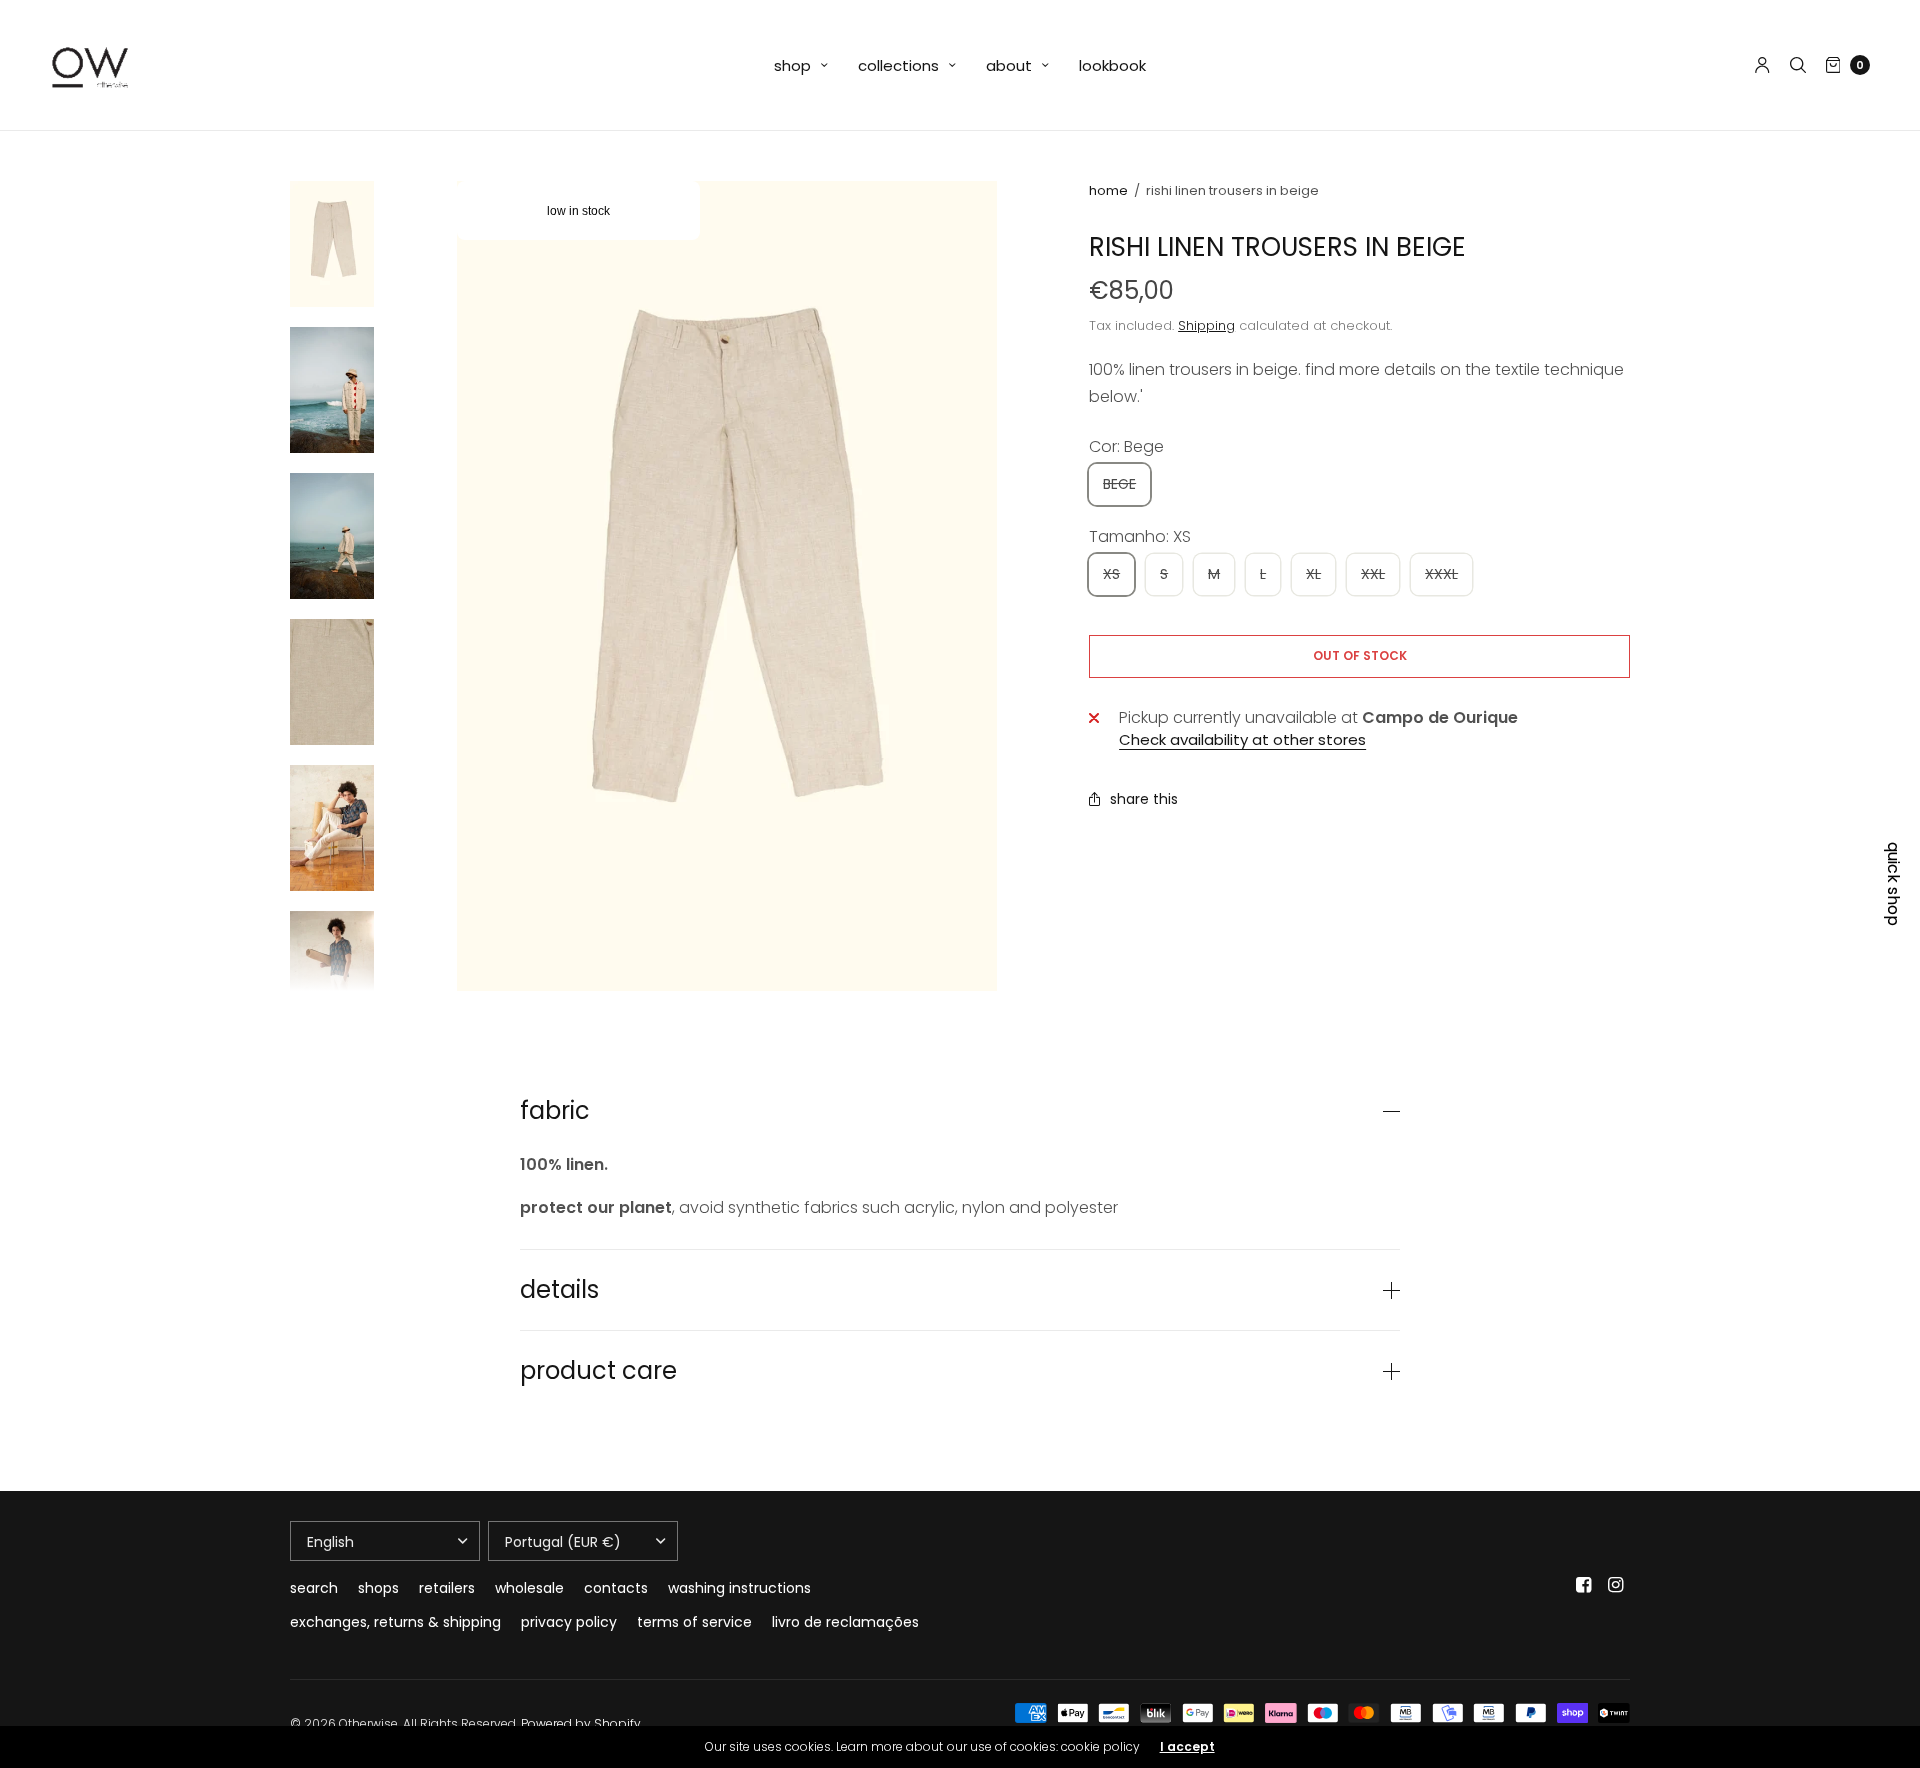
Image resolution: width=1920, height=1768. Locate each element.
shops (378, 1588)
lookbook (1112, 65)
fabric (555, 1111)
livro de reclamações (845, 1622)
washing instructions (739, 1588)
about (1009, 65)
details (559, 1290)
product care (598, 1371)
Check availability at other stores (1242, 739)
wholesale (529, 1588)
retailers (447, 1588)
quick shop (1893, 884)
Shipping (1206, 325)
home (1108, 190)
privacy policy (569, 1622)
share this (1144, 799)
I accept (1187, 1747)
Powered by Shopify (581, 1723)
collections (898, 65)
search (314, 1588)
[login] (1762, 65)
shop (792, 65)
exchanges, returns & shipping (395, 1622)
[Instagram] (1616, 1585)
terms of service (694, 1622)
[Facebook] (1584, 1585)
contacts (616, 1588)
